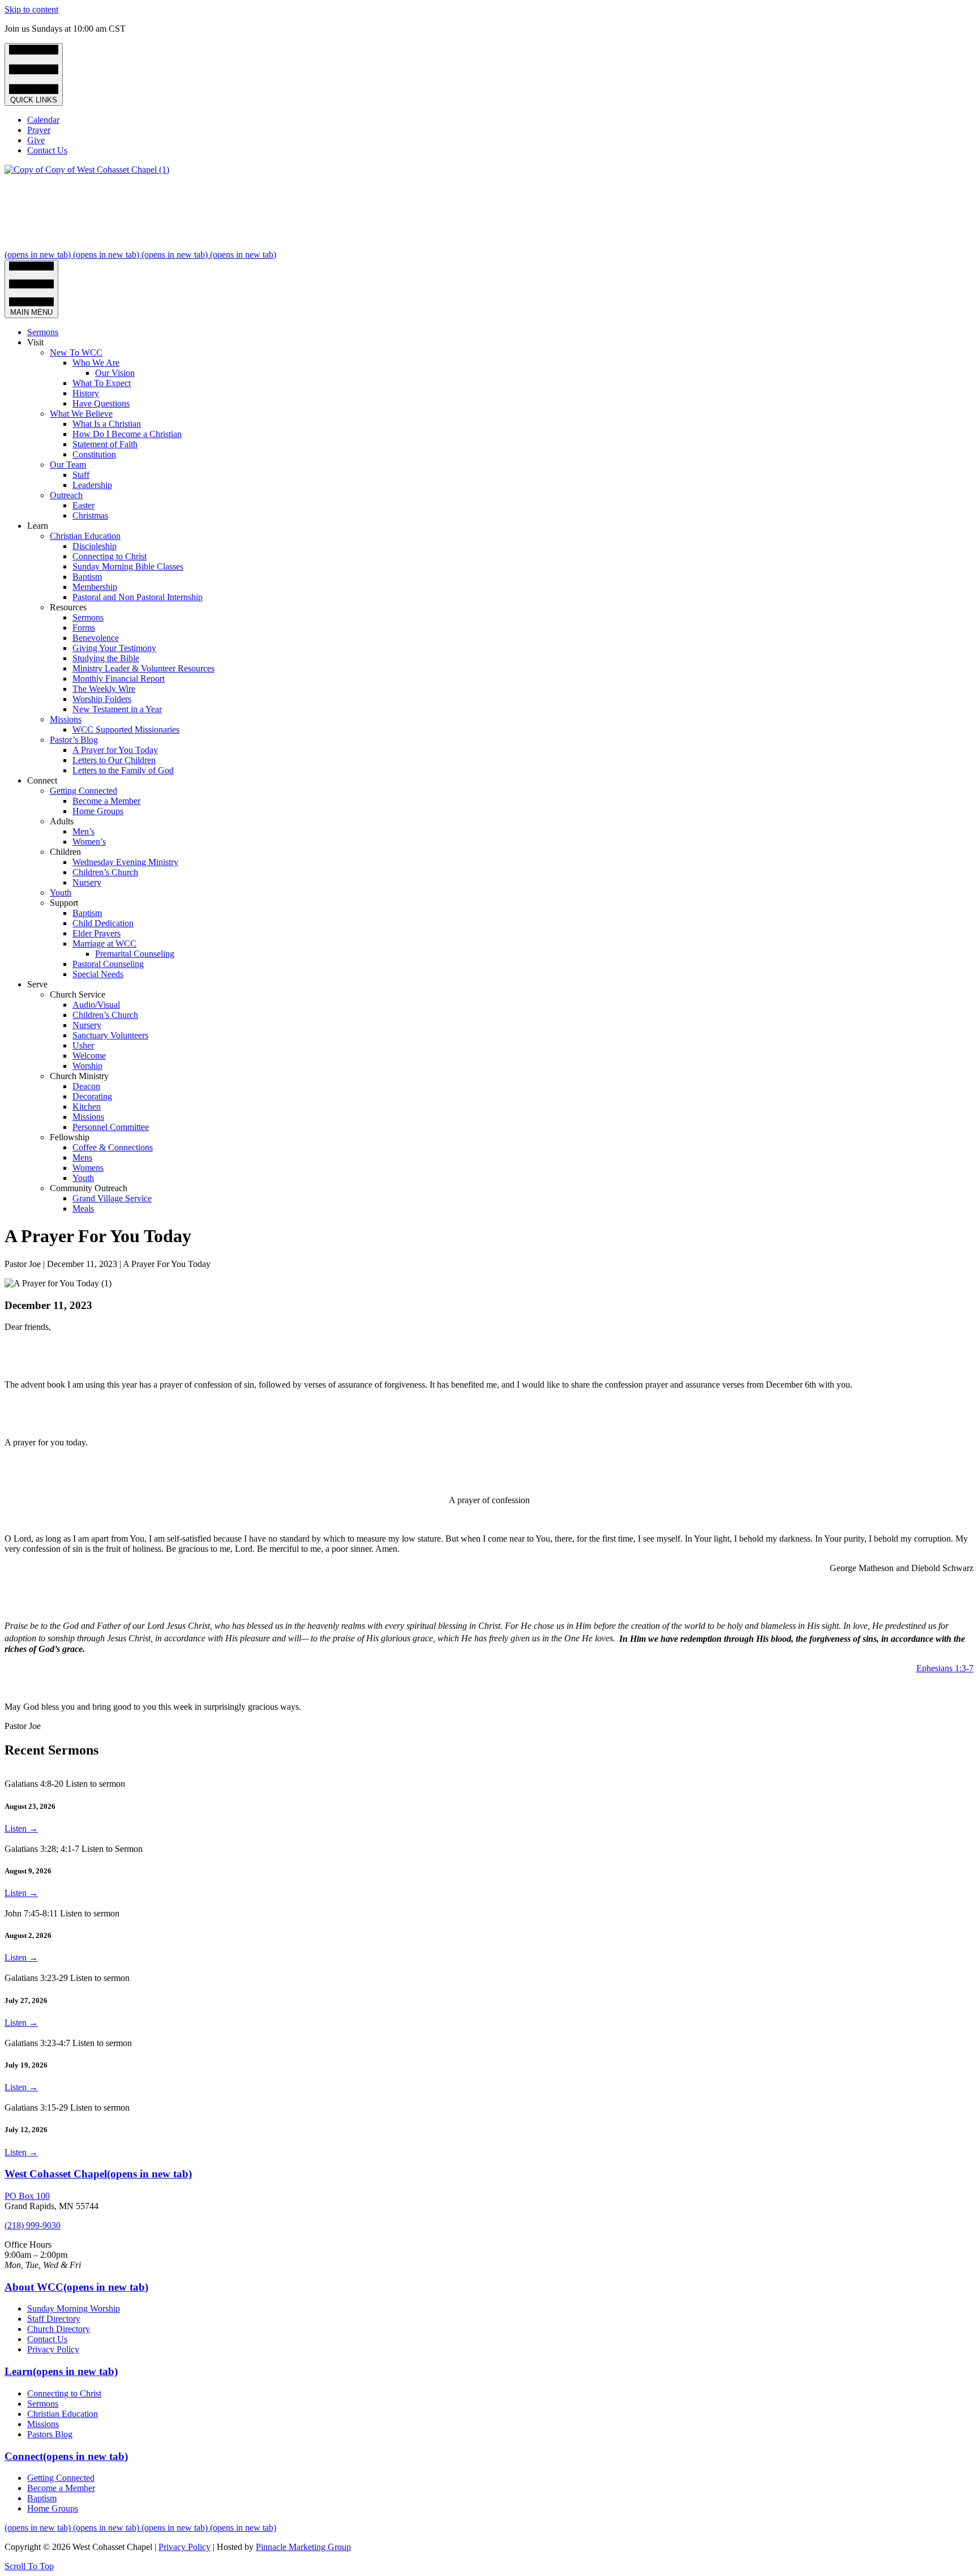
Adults (62, 821)
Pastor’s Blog (74, 740)
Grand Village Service (112, 1198)
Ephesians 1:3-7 (945, 1668)
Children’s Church (105, 872)
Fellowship (70, 1137)
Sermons (43, 332)
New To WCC (76, 352)
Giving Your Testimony (114, 648)
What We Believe (81, 414)
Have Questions (101, 403)
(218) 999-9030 (33, 2225)
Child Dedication (103, 923)
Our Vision (115, 373)
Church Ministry (79, 1076)
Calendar (43, 120)
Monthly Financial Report (119, 679)
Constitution (94, 454)
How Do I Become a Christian (127, 434)
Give (36, 140)
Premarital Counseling (135, 954)
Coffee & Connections (113, 1147)
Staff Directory (54, 2319)
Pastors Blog (50, 2434)
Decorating (92, 1096)
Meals (83, 1208)
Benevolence (96, 638)
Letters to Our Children (114, 760)
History (86, 393)
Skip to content (31, 9)
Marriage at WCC (104, 943)
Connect (42, 780)
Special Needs (98, 974)
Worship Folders (102, 699)
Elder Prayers (96, 933)
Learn (38, 526)
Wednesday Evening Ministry (125, 862)
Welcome (89, 1056)
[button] (29, 2566)
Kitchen (87, 1107)
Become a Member (106, 801)
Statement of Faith (105, 444)
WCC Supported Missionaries (126, 729)
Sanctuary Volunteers (110, 1035)
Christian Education (85, 536)
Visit (35, 342)
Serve (37, 984)
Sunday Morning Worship (74, 2308)
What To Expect (102, 383)
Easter (83, 505)
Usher (83, 1045)
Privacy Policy (53, 2349)
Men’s (83, 831)
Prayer (39, 130)
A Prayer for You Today (115, 750)
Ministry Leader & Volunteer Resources (143, 668)
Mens (82, 1158)
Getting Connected (83, 791)
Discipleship (95, 546)
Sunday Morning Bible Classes (128, 566)
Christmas (90, 515)
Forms (84, 628)
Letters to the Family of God (123, 770)
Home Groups (98, 811)
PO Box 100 (27, 2196)
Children (65, 852)
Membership (95, 587)
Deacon (86, 1086)
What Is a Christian (107, 424)
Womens (88, 1168)
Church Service (78, 994)
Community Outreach (89, 1188)
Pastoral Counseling (108, 964)
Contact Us (47, 150)
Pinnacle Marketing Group (303, 2547)
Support (64, 903)
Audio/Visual (96, 1005)
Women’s (89, 842)
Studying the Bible (106, 658)
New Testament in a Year (117, 709)
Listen (21, 1828)
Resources (68, 607)
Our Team (68, 465)
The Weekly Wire (104, 689)
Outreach (66, 495)
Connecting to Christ (110, 556)
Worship (87, 1066)
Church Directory (59, 2329)
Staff (81, 475)
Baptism (87, 577)
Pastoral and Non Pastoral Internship (138, 597)
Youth (61, 893)
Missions (66, 719)
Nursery (87, 882)
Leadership (92, 485)
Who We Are (96, 363)
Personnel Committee (111, 1127)
